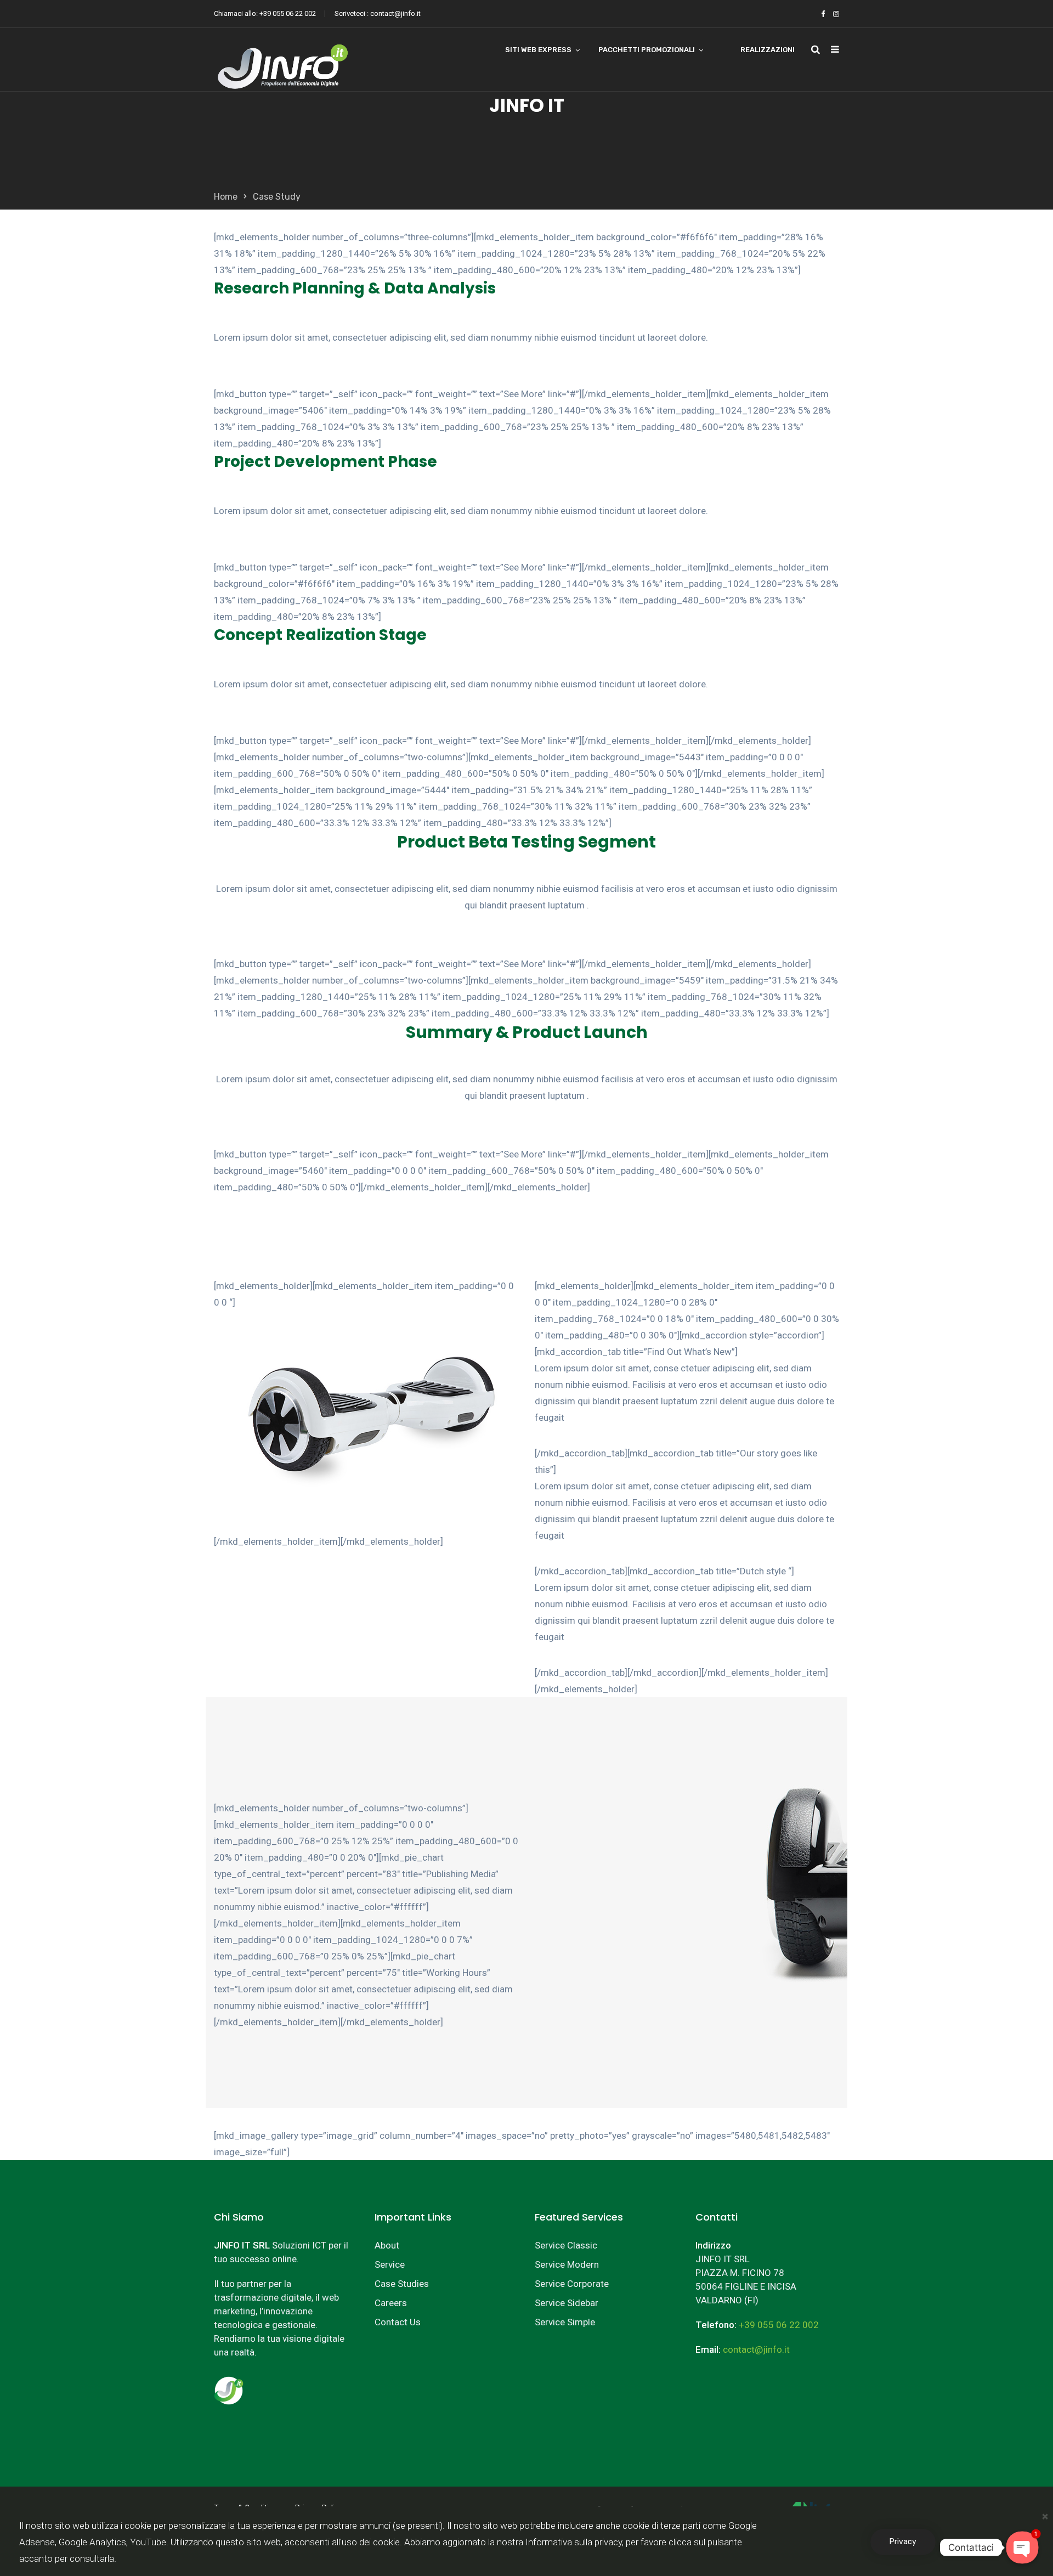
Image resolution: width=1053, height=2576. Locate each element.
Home (226, 197)
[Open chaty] (1022, 2547)
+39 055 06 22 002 (288, 13)
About (387, 2245)
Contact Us (398, 2322)
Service (390, 2264)
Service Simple (565, 2322)
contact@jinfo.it (395, 13)
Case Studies (402, 2284)
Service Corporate (572, 2284)
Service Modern (567, 2264)
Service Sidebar (567, 2303)
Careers (391, 2303)
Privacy (903, 2542)
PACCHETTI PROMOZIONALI (647, 50)
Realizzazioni (768, 50)
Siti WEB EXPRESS (538, 50)
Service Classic (566, 2245)
